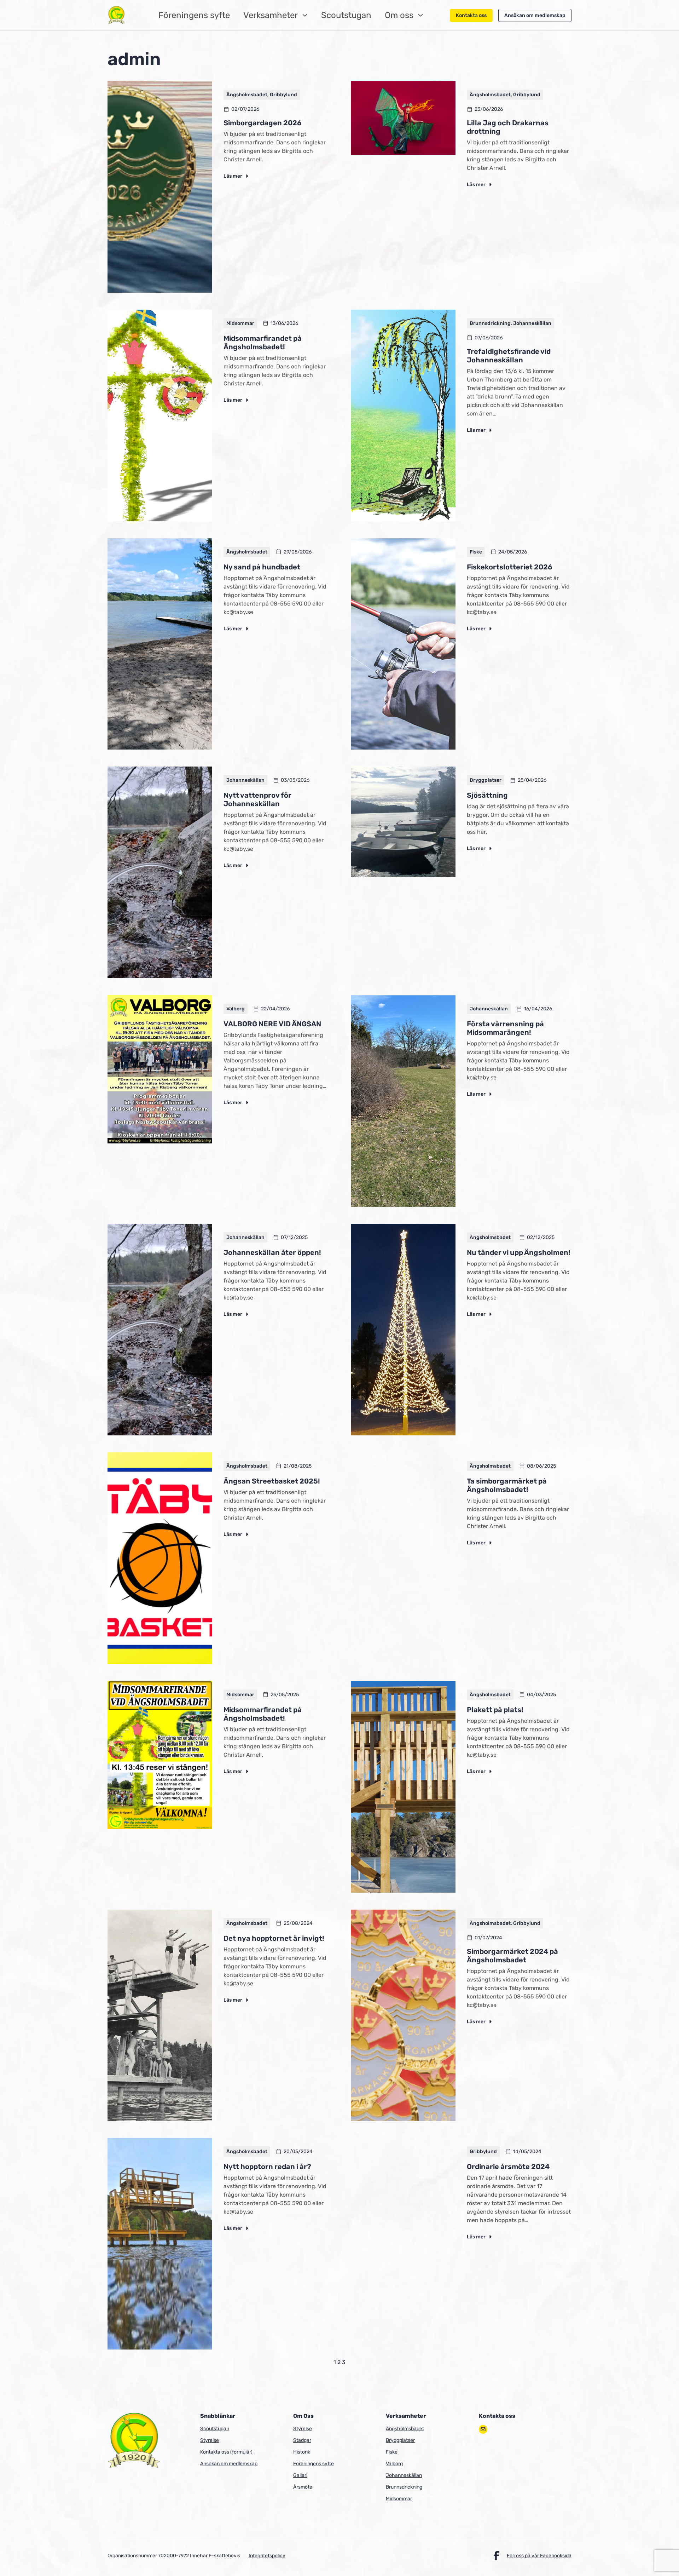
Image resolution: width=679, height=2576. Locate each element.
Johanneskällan (532, 323)
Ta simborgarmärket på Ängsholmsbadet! (507, 1485)
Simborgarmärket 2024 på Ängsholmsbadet (512, 1956)
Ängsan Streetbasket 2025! (272, 1481)
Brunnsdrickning (490, 323)
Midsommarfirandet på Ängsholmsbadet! (263, 343)
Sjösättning (487, 795)
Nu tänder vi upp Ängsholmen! (519, 1252)
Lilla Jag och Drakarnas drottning (508, 127)
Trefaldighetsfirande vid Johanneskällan (509, 356)
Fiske (476, 552)
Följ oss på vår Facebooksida (539, 2556)
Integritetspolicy (267, 2556)
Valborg (236, 1009)
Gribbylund (283, 95)
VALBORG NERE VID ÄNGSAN (272, 1024)
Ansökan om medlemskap (535, 15)
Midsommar (240, 323)
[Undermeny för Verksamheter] (305, 15)
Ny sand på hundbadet (262, 567)
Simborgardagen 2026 (263, 123)
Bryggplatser (486, 780)
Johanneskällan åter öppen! (272, 1252)
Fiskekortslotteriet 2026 (510, 567)
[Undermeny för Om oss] (420, 15)
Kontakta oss (471, 15)
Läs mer (237, 176)
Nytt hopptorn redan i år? (267, 2167)
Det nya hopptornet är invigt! (274, 1938)
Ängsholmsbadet (247, 95)
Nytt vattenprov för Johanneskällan (257, 799)
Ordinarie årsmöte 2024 (508, 2167)
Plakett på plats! (495, 1710)
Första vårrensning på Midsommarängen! (505, 1028)
